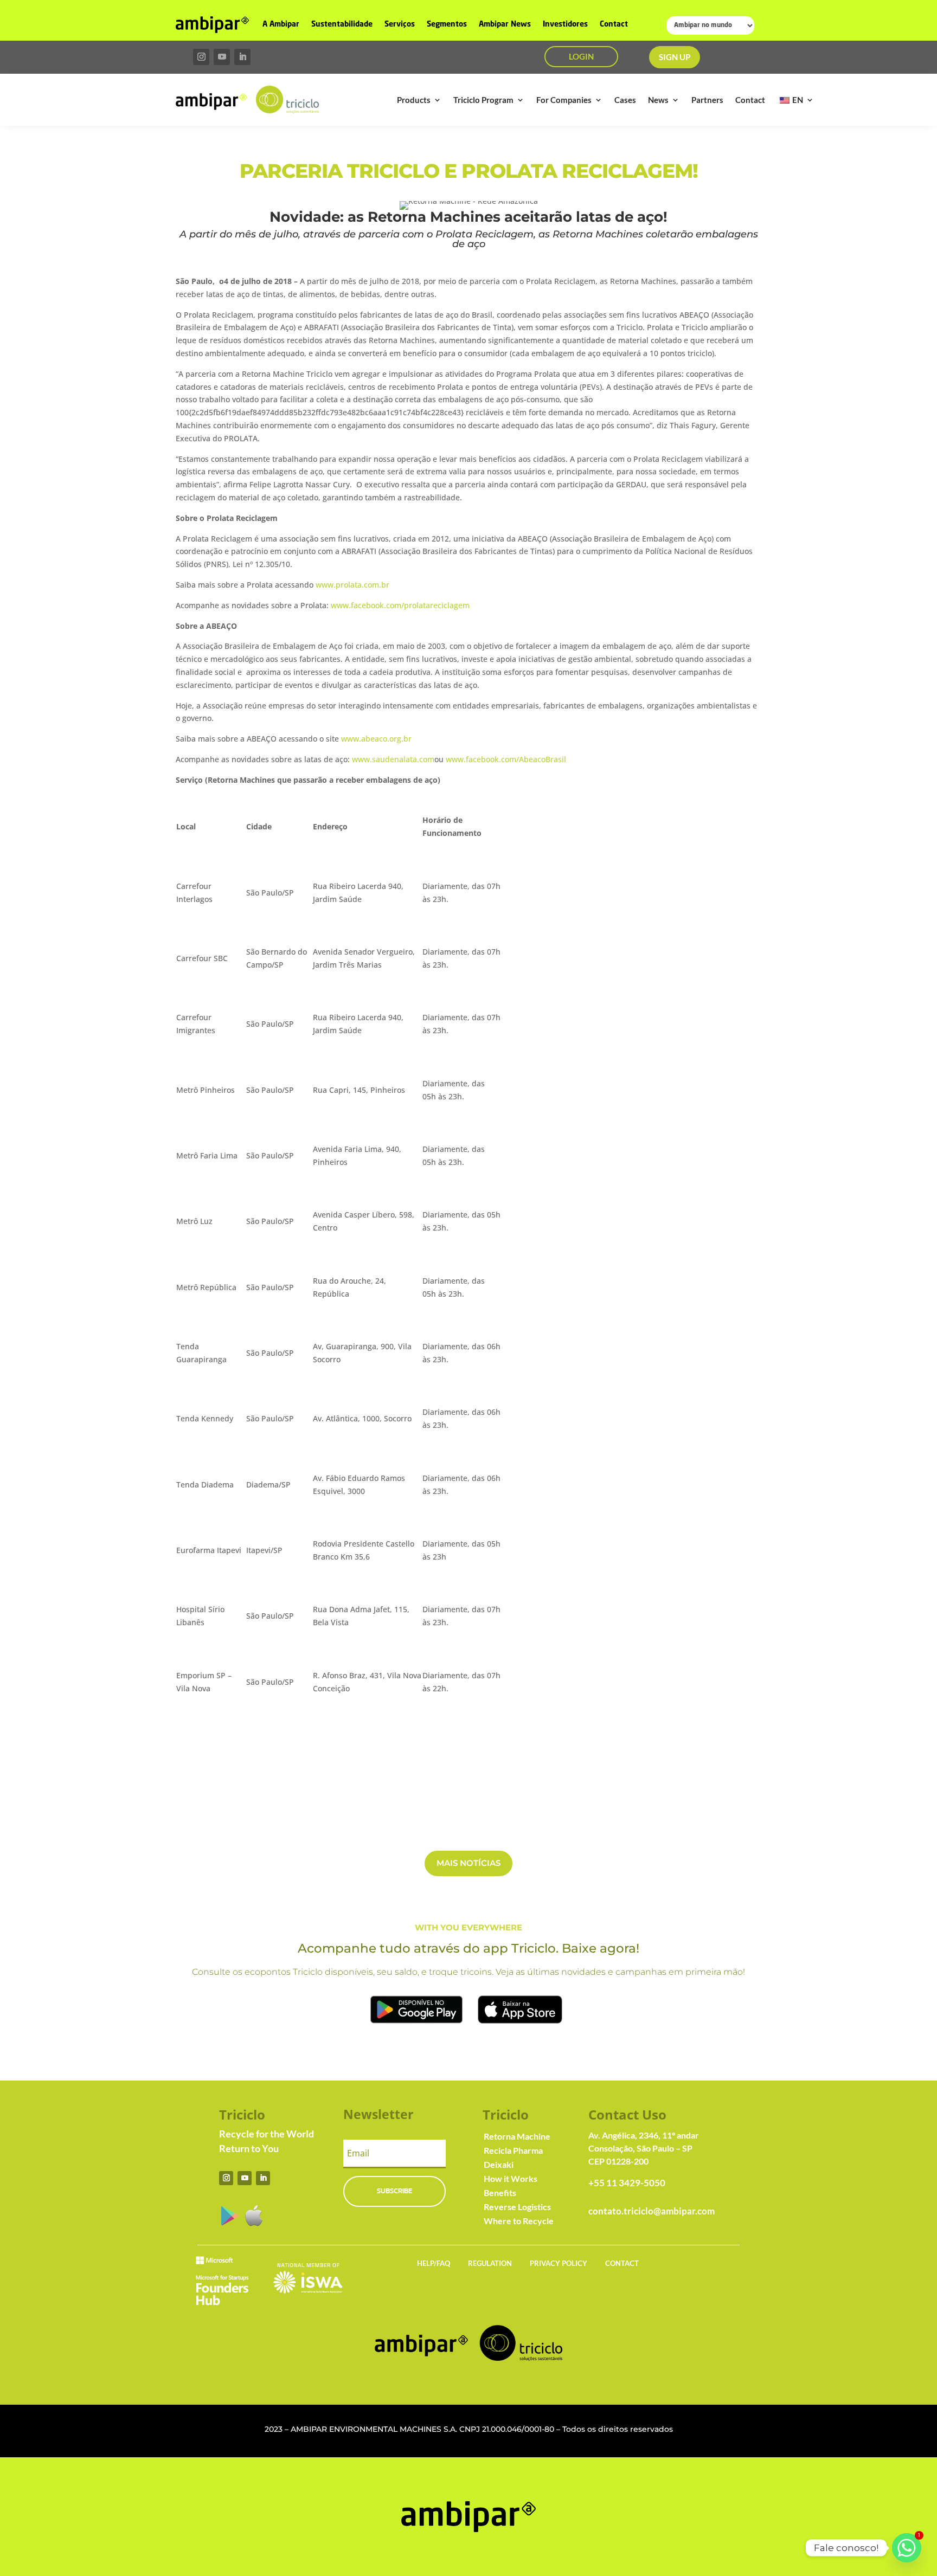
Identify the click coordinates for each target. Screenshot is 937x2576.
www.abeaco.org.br (376, 739)
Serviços (400, 24)
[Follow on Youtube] (222, 57)
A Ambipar (281, 24)
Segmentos (447, 24)
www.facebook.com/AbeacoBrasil (506, 759)
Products (414, 100)
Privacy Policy (559, 2263)
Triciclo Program (483, 100)
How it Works (511, 2178)
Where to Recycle (519, 2221)
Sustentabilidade (342, 24)
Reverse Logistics (517, 2207)
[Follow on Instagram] (201, 57)
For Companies (564, 100)
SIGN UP (675, 57)
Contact (614, 24)
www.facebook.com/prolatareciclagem (400, 605)
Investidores (565, 24)
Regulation (490, 2263)
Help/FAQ (434, 2263)
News (658, 100)
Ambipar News (505, 24)
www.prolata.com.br (352, 585)
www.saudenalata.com (393, 759)
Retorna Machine (517, 2136)
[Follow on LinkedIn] (242, 57)
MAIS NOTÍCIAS (468, 1863)
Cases (625, 100)
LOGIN (581, 56)
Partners (707, 100)
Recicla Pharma (513, 2150)
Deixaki (499, 2164)
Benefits (500, 2192)
